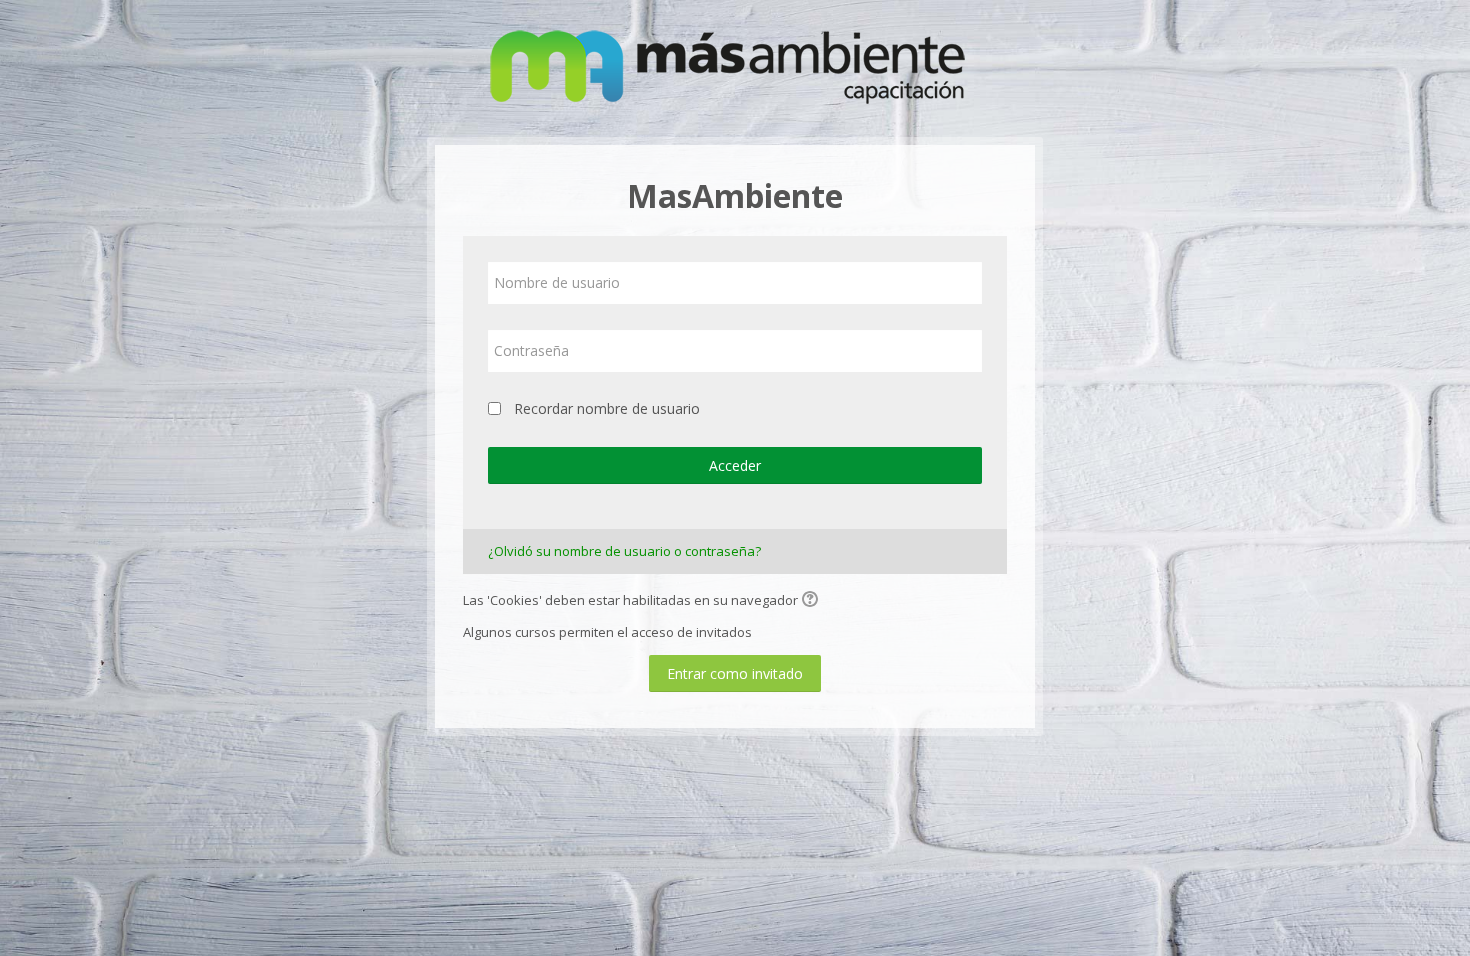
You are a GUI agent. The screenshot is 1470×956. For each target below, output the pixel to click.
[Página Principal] (735, 67)
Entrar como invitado (735, 673)
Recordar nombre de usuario (607, 408)
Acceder (735, 465)
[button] (813, 601)
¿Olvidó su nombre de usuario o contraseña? (624, 551)
